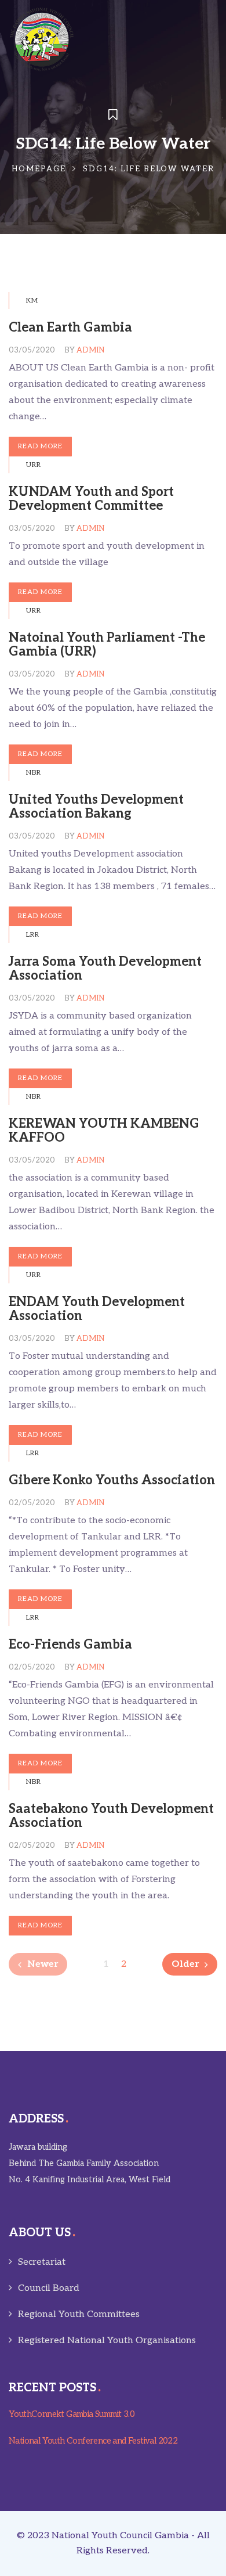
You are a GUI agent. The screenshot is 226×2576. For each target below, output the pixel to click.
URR (34, 465)
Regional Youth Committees (79, 2314)
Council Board (49, 2288)
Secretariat (42, 2262)
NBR (34, 773)
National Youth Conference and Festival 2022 (93, 2441)
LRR (33, 935)
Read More (40, 446)
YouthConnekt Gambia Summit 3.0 (72, 2414)
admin (90, 350)
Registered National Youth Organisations (107, 2341)
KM (32, 301)
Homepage (39, 169)
